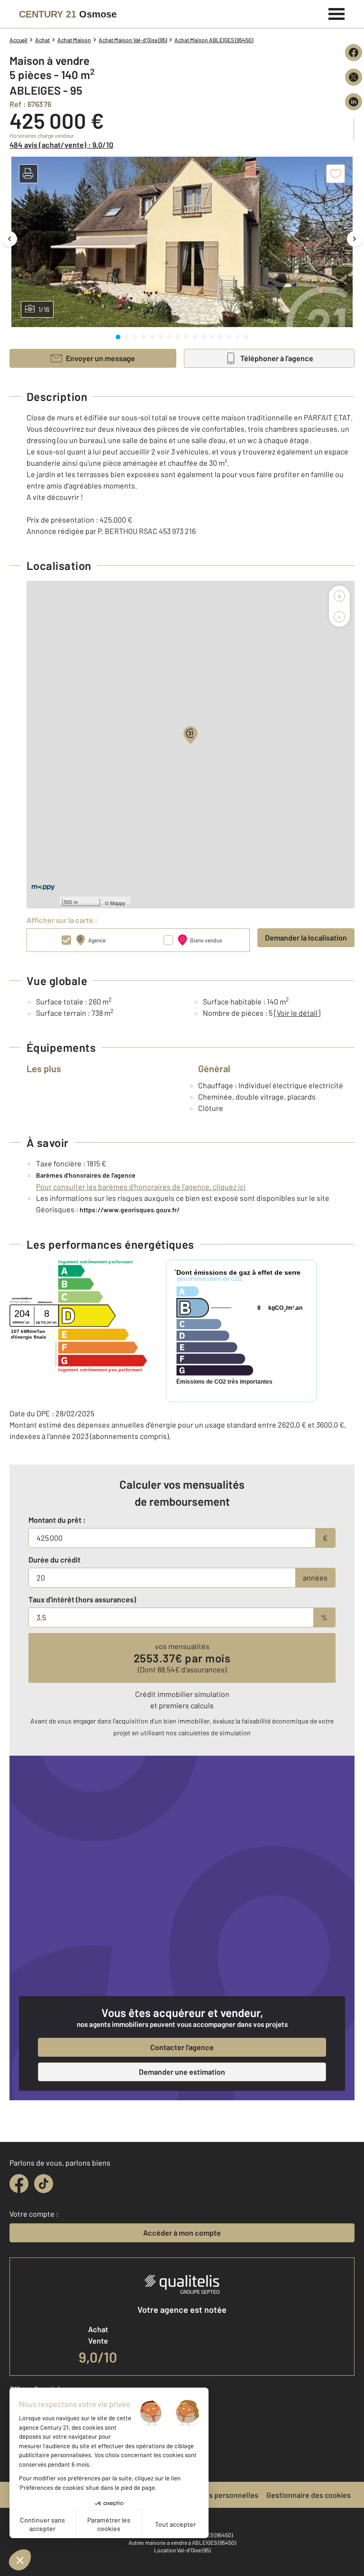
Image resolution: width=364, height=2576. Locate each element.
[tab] (118, 337)
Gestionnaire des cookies (309, 2495)
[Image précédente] (9, 239)
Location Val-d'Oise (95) (182, 2550)
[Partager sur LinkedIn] (354, 102)
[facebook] (19, 2184)
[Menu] (337, 13)
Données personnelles (221, 2495)
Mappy (118, 903)
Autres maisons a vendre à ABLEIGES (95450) (182, 2542)
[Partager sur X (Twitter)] (354, 77)
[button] (28, 174)
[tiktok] (44, 2184)
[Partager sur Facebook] (354, 53)
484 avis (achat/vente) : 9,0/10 (61, 145)
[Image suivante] (355, 239)
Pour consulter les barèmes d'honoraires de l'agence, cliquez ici (141, 1186)
